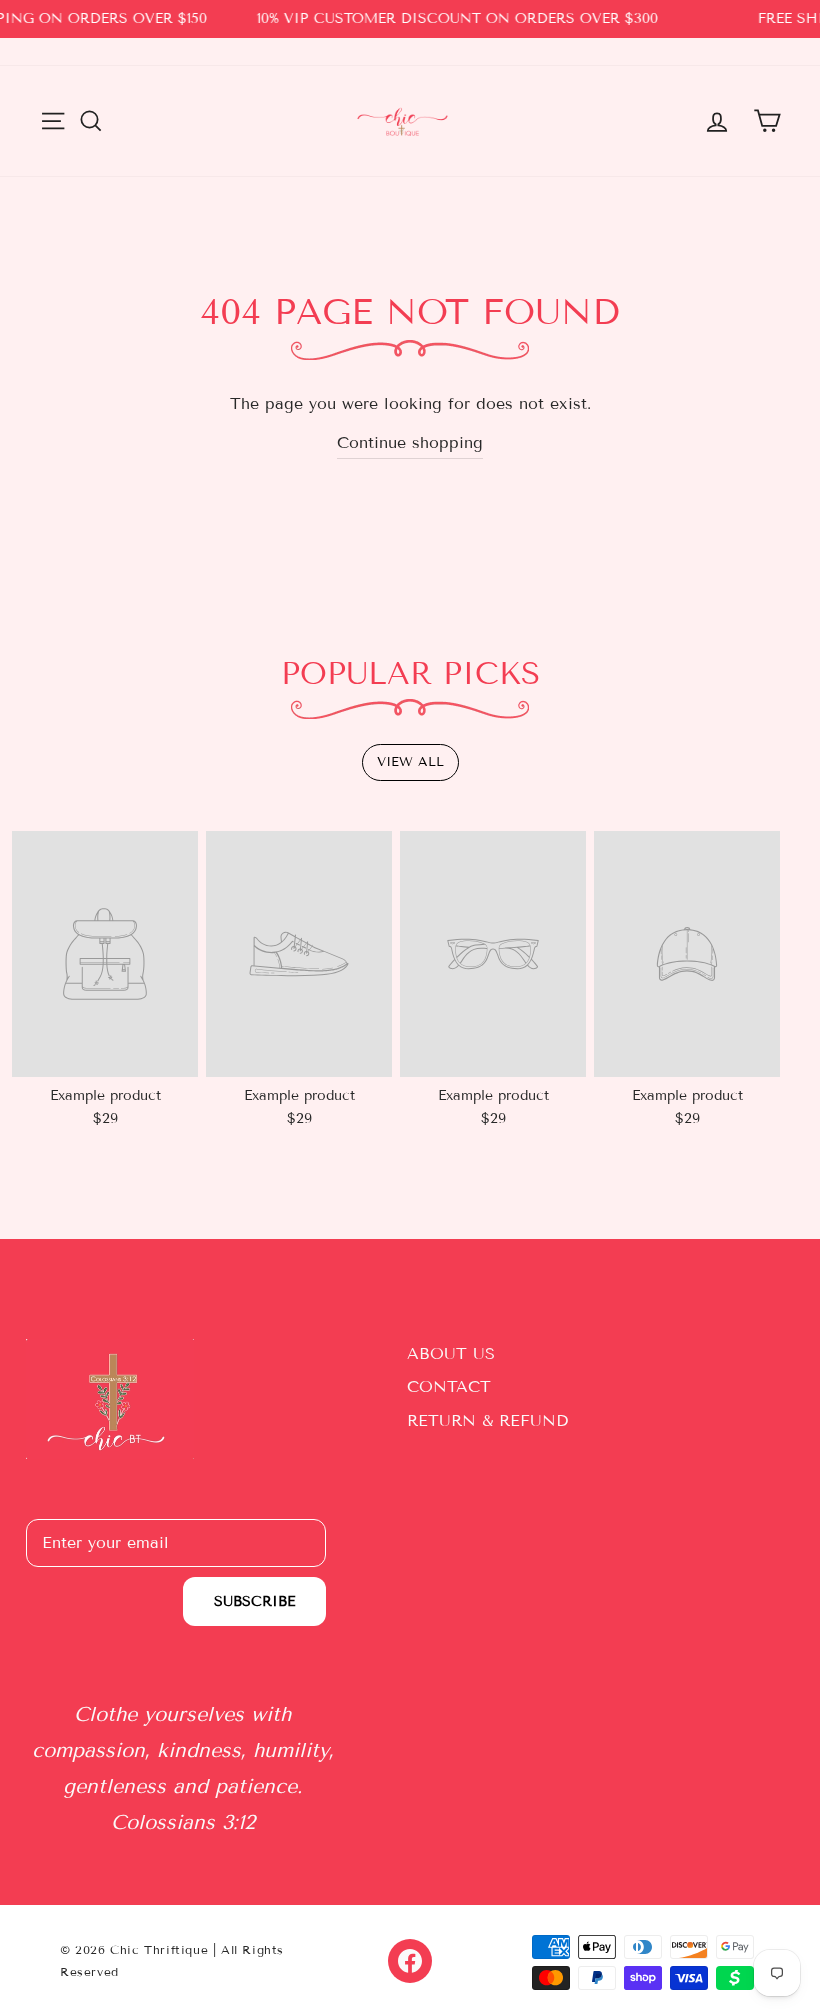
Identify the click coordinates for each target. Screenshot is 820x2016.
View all (410, 762)
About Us (451, 1353)
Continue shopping (410, 442)
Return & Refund (487, 1420)
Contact (449, 1386)
